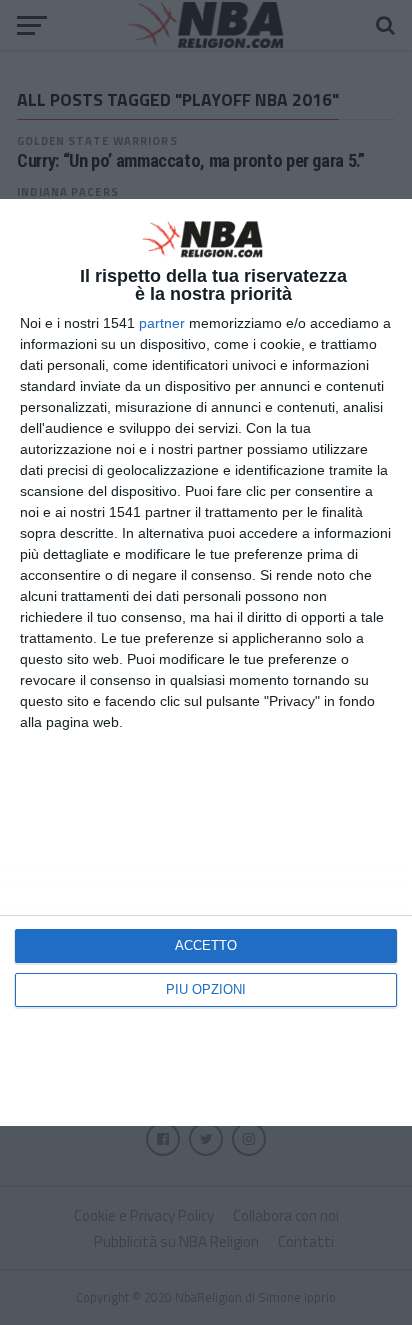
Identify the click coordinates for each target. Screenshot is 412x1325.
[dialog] (206, 663)
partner (162, 323)
